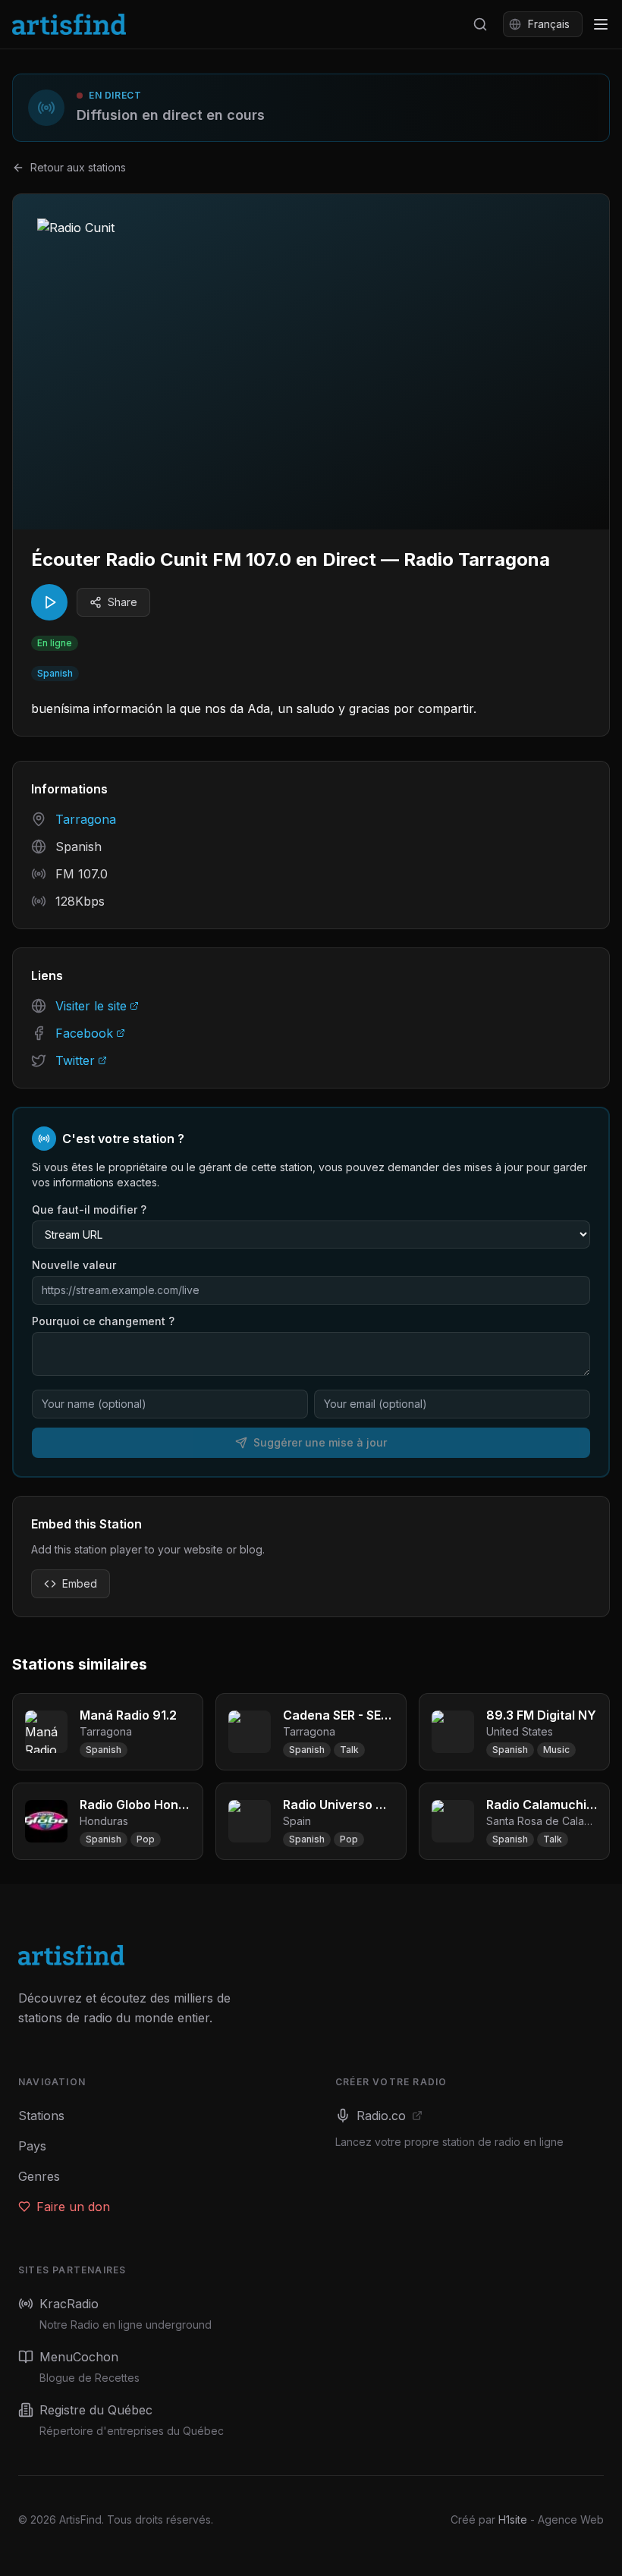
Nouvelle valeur (74, 1265)
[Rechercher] (480, 24)
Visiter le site (91, 1006)
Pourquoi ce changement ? (103, 1321)
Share (123, 602)
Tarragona (86, 819)
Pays (32, 2146)
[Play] (49, 602)
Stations (41, 2116)
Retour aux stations (78, 167)
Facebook (84, 1033)
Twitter (75, 1060)
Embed (80, 1583)
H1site (513, 2519)
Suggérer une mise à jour (320, 1442)
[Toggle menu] (601, 24)
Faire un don (73, 2207)
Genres (39, 2176)
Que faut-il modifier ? (89, 1209)
